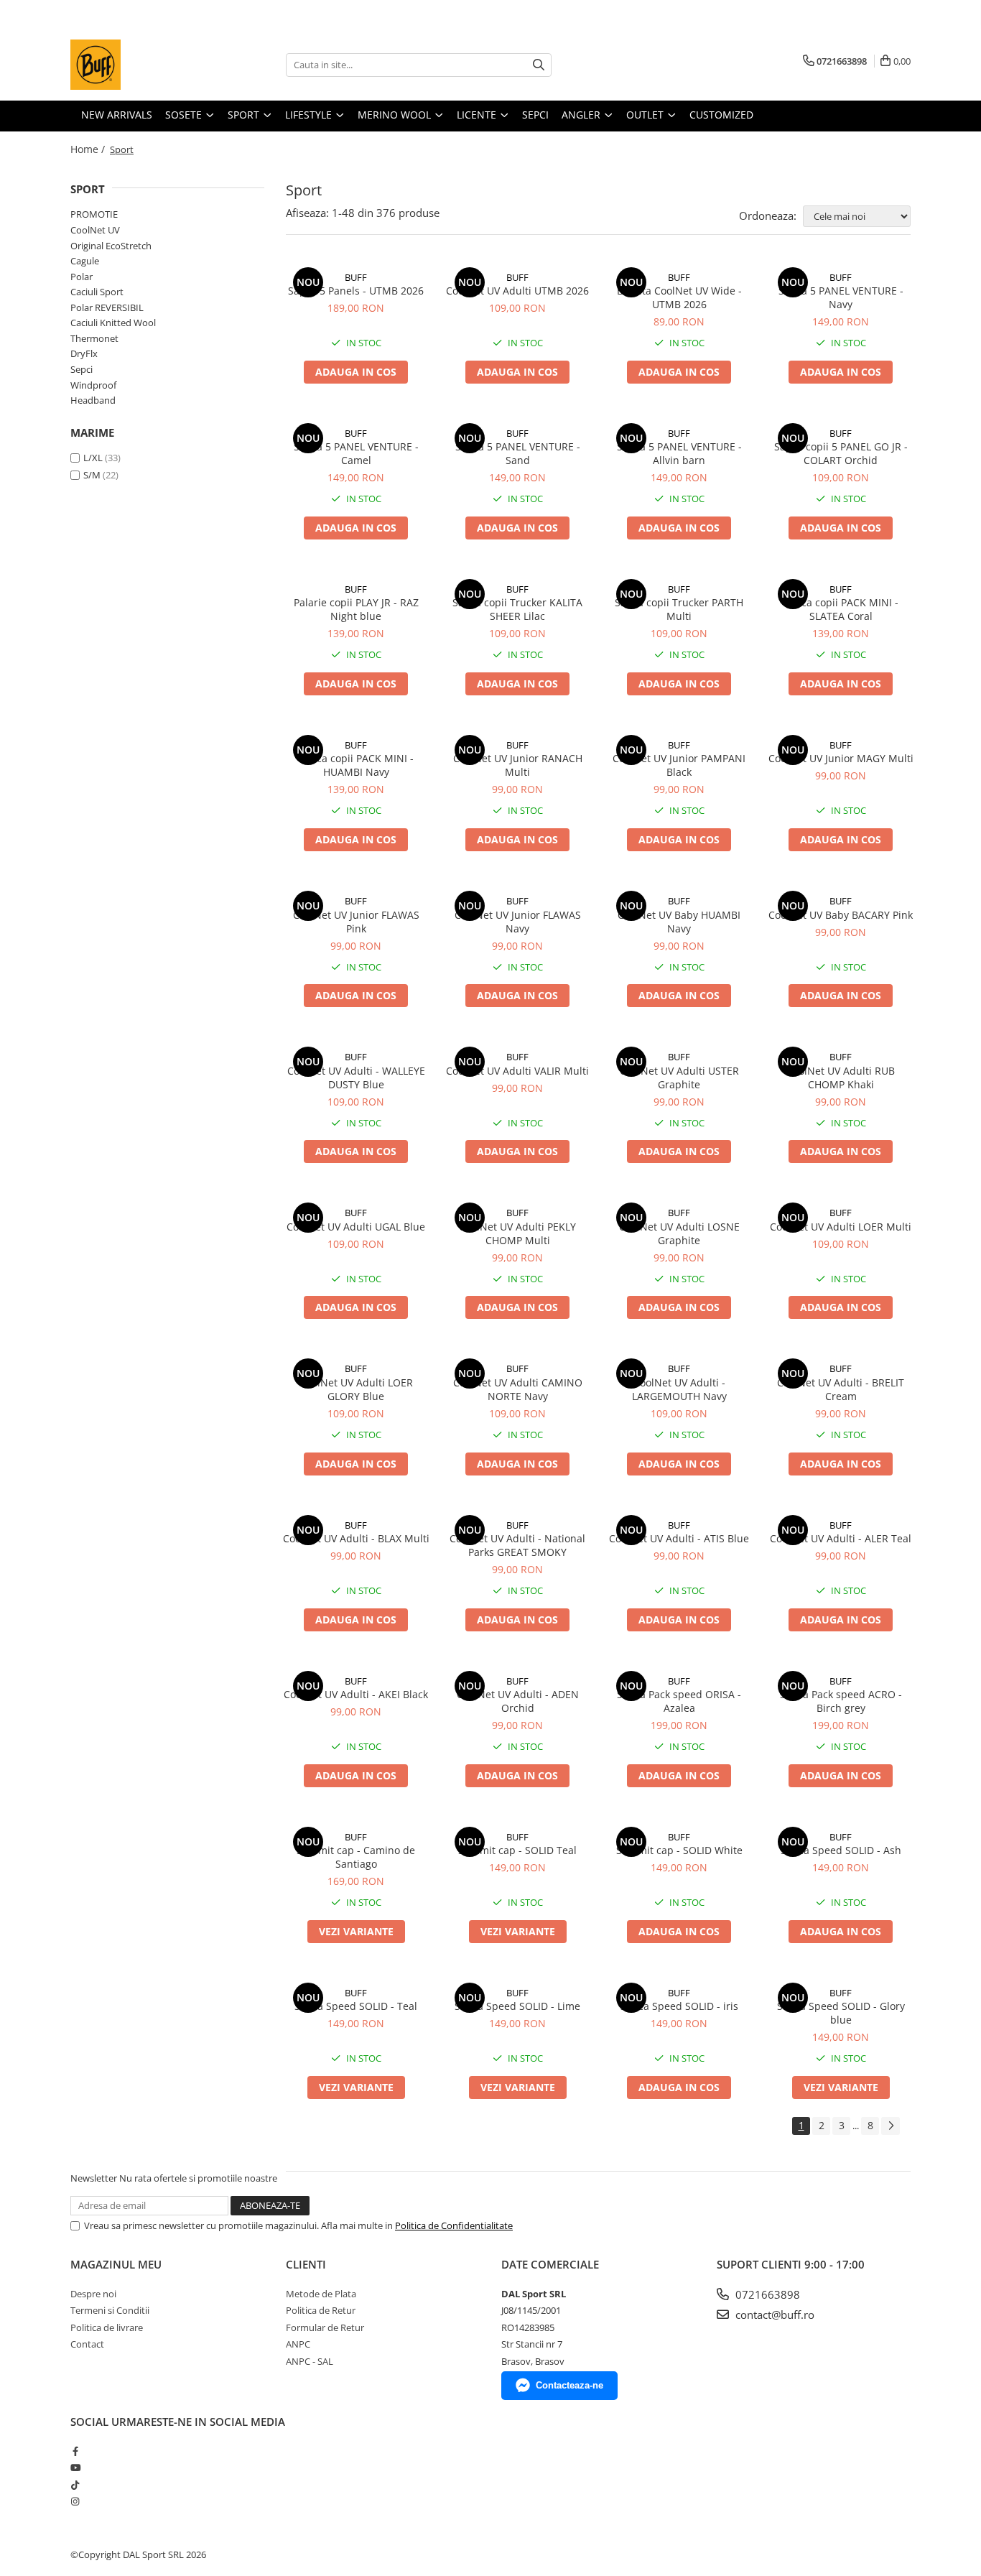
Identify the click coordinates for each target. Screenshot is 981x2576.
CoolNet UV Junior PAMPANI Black (679, 765)
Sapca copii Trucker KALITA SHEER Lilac (517, 609)
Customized (721, 115)
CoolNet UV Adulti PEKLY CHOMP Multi (517, 1233)
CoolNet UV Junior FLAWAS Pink (356, 922)
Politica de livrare (107, 2327)
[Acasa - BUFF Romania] (142, 65)
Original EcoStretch (111, 246)
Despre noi (93, 2294)
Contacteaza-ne (569, 2385)
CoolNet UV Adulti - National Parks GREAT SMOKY (517, 1545)
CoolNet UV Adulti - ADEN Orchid (518, 1701)
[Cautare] (539, 65)
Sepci (82, 369)
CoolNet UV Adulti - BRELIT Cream (841, 1389)
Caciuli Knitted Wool (113, 323)
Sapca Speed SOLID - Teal (356, 2006)
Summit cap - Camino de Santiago (356, 1857)
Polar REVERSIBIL (107, 307)
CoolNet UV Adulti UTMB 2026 (517, 291)
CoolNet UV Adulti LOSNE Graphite (679, 1233)
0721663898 (766, 2294)
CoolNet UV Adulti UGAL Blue (356, 1227)
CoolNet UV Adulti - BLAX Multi (356, 1538)
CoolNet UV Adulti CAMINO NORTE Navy (518, 1389)
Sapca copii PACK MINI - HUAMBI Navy (356, 765)
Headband (93, 400)
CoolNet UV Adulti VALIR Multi (517, 1071)
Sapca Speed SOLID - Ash (841, 1850)
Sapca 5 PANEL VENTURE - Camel (356, 453)
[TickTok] (75, 2485)
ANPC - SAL (310, 2361)
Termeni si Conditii (110, 2310)
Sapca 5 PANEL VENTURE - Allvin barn (679, 453)
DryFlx (84, 353)
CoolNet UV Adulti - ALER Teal (841, 1538)
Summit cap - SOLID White (679, 1850)
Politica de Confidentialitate (454, 2225)
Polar (82, 277)
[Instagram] (75, 2501)
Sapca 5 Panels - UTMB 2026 (356, 291)
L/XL (93, 458)
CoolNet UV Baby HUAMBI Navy (679, 922)
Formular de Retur (325, 2327)
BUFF (356, 277)
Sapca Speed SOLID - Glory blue (841, 2013)
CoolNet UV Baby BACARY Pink (841, 915)
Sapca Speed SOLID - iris (679, 2006)
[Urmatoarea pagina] (891, 2126)
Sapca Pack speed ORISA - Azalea (679, 1701)
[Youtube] (75, 2468)
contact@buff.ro (773, 2315)
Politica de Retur (321, 2310)
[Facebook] (75, 2451)
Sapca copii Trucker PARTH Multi (679, 609)
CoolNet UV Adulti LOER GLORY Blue (356, 1389)
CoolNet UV (95, 230)
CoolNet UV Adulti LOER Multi (841, 1227)
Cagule (85, 261)
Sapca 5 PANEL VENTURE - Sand (518, 453)
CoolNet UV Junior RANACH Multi (518, 765)
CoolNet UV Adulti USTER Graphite (679, 1078)
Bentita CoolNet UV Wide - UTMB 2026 (679, 297)
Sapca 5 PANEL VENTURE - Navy (841, 297)
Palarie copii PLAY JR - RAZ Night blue (356, 609)
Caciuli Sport (97, 292)
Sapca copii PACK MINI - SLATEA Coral (841, 609)
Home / (89, 149)
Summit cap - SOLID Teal (517, 1850)
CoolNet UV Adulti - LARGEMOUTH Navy (679, 1389)
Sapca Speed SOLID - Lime (517, 2006)
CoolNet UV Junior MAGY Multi (841, 758)
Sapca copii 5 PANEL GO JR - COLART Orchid (841, 453)
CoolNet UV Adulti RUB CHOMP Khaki (841, 1078)
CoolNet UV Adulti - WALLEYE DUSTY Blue (356, 1078)
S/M (92, 475)
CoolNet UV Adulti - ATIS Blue (679, 1538)
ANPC (298, 2344)
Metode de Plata (321, 2294)
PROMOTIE (94, 214)
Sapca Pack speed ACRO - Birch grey (841, 1701)
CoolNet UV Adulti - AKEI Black (356, 1694)
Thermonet (94, 338)
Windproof (93, 385)
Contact (87, 2344)
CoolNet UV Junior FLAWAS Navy (518, 922)
